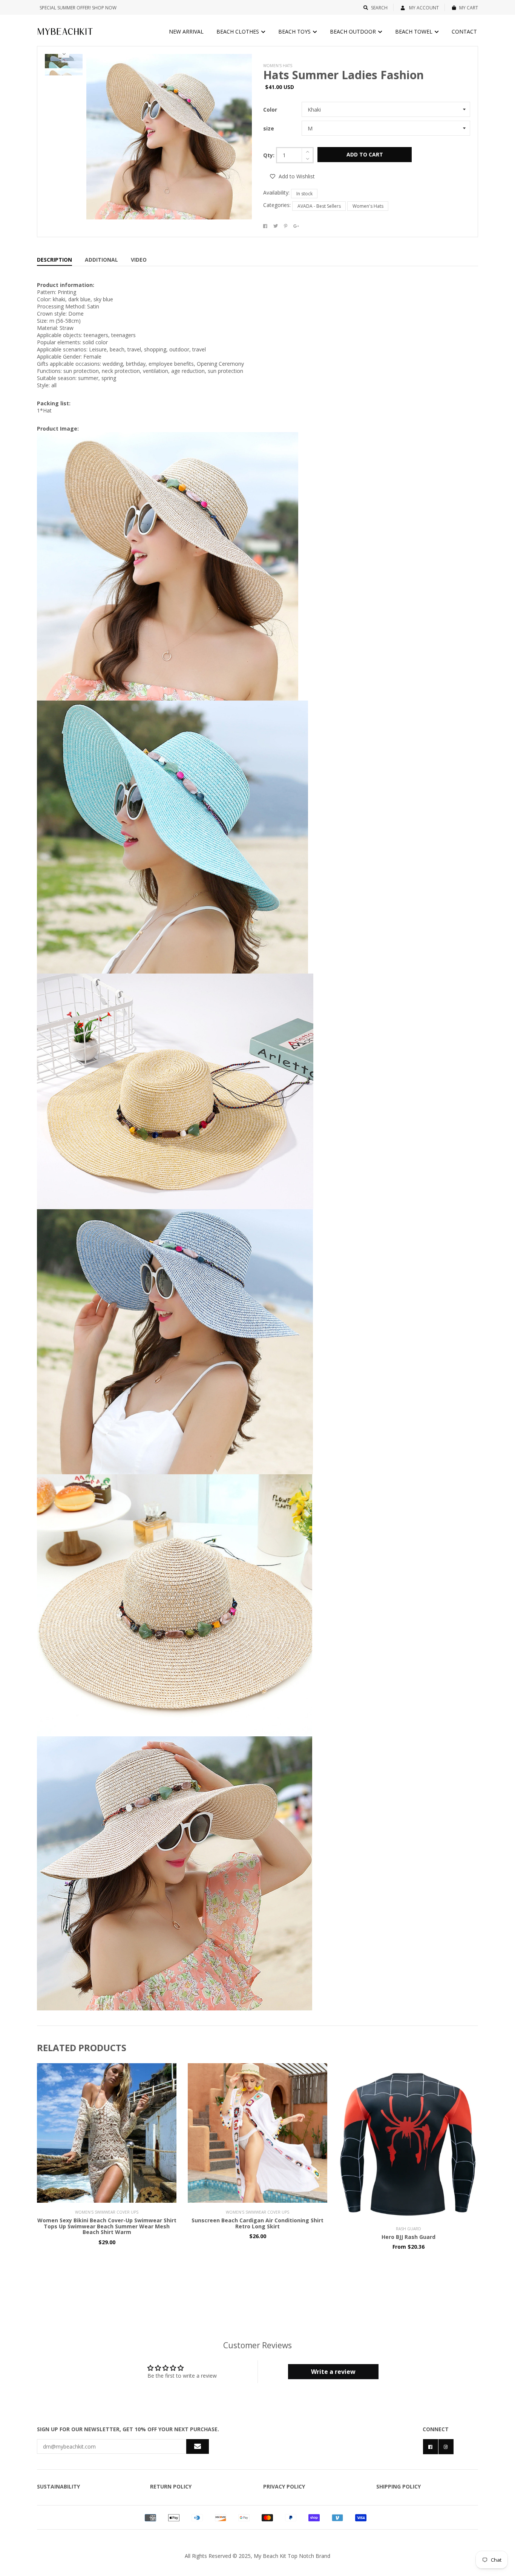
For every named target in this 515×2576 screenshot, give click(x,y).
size (269, 128)
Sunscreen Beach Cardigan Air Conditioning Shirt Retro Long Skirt (257, 2223)
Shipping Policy (399, 2486)
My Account (423, 8)
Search (379, 8)
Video (139, 260)
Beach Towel (415, 31)
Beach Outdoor (354, 31)
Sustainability (58, 2486)
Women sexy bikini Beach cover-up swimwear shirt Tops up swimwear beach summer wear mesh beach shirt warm (107, 2226)
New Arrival (186, 31)
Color (270, 110)
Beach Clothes (238, 31)
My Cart (469, 8)
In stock (304, 194)
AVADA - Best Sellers (319, 206)
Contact (464, 31)
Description (54, 260)
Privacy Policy (284, 2486)
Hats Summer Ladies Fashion (343, 75)
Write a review (333, 2372)
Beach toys (295, 31)
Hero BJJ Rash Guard (408, 2237)
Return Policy (171, 2486)
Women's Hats (368, 206)
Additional (101, 260)
